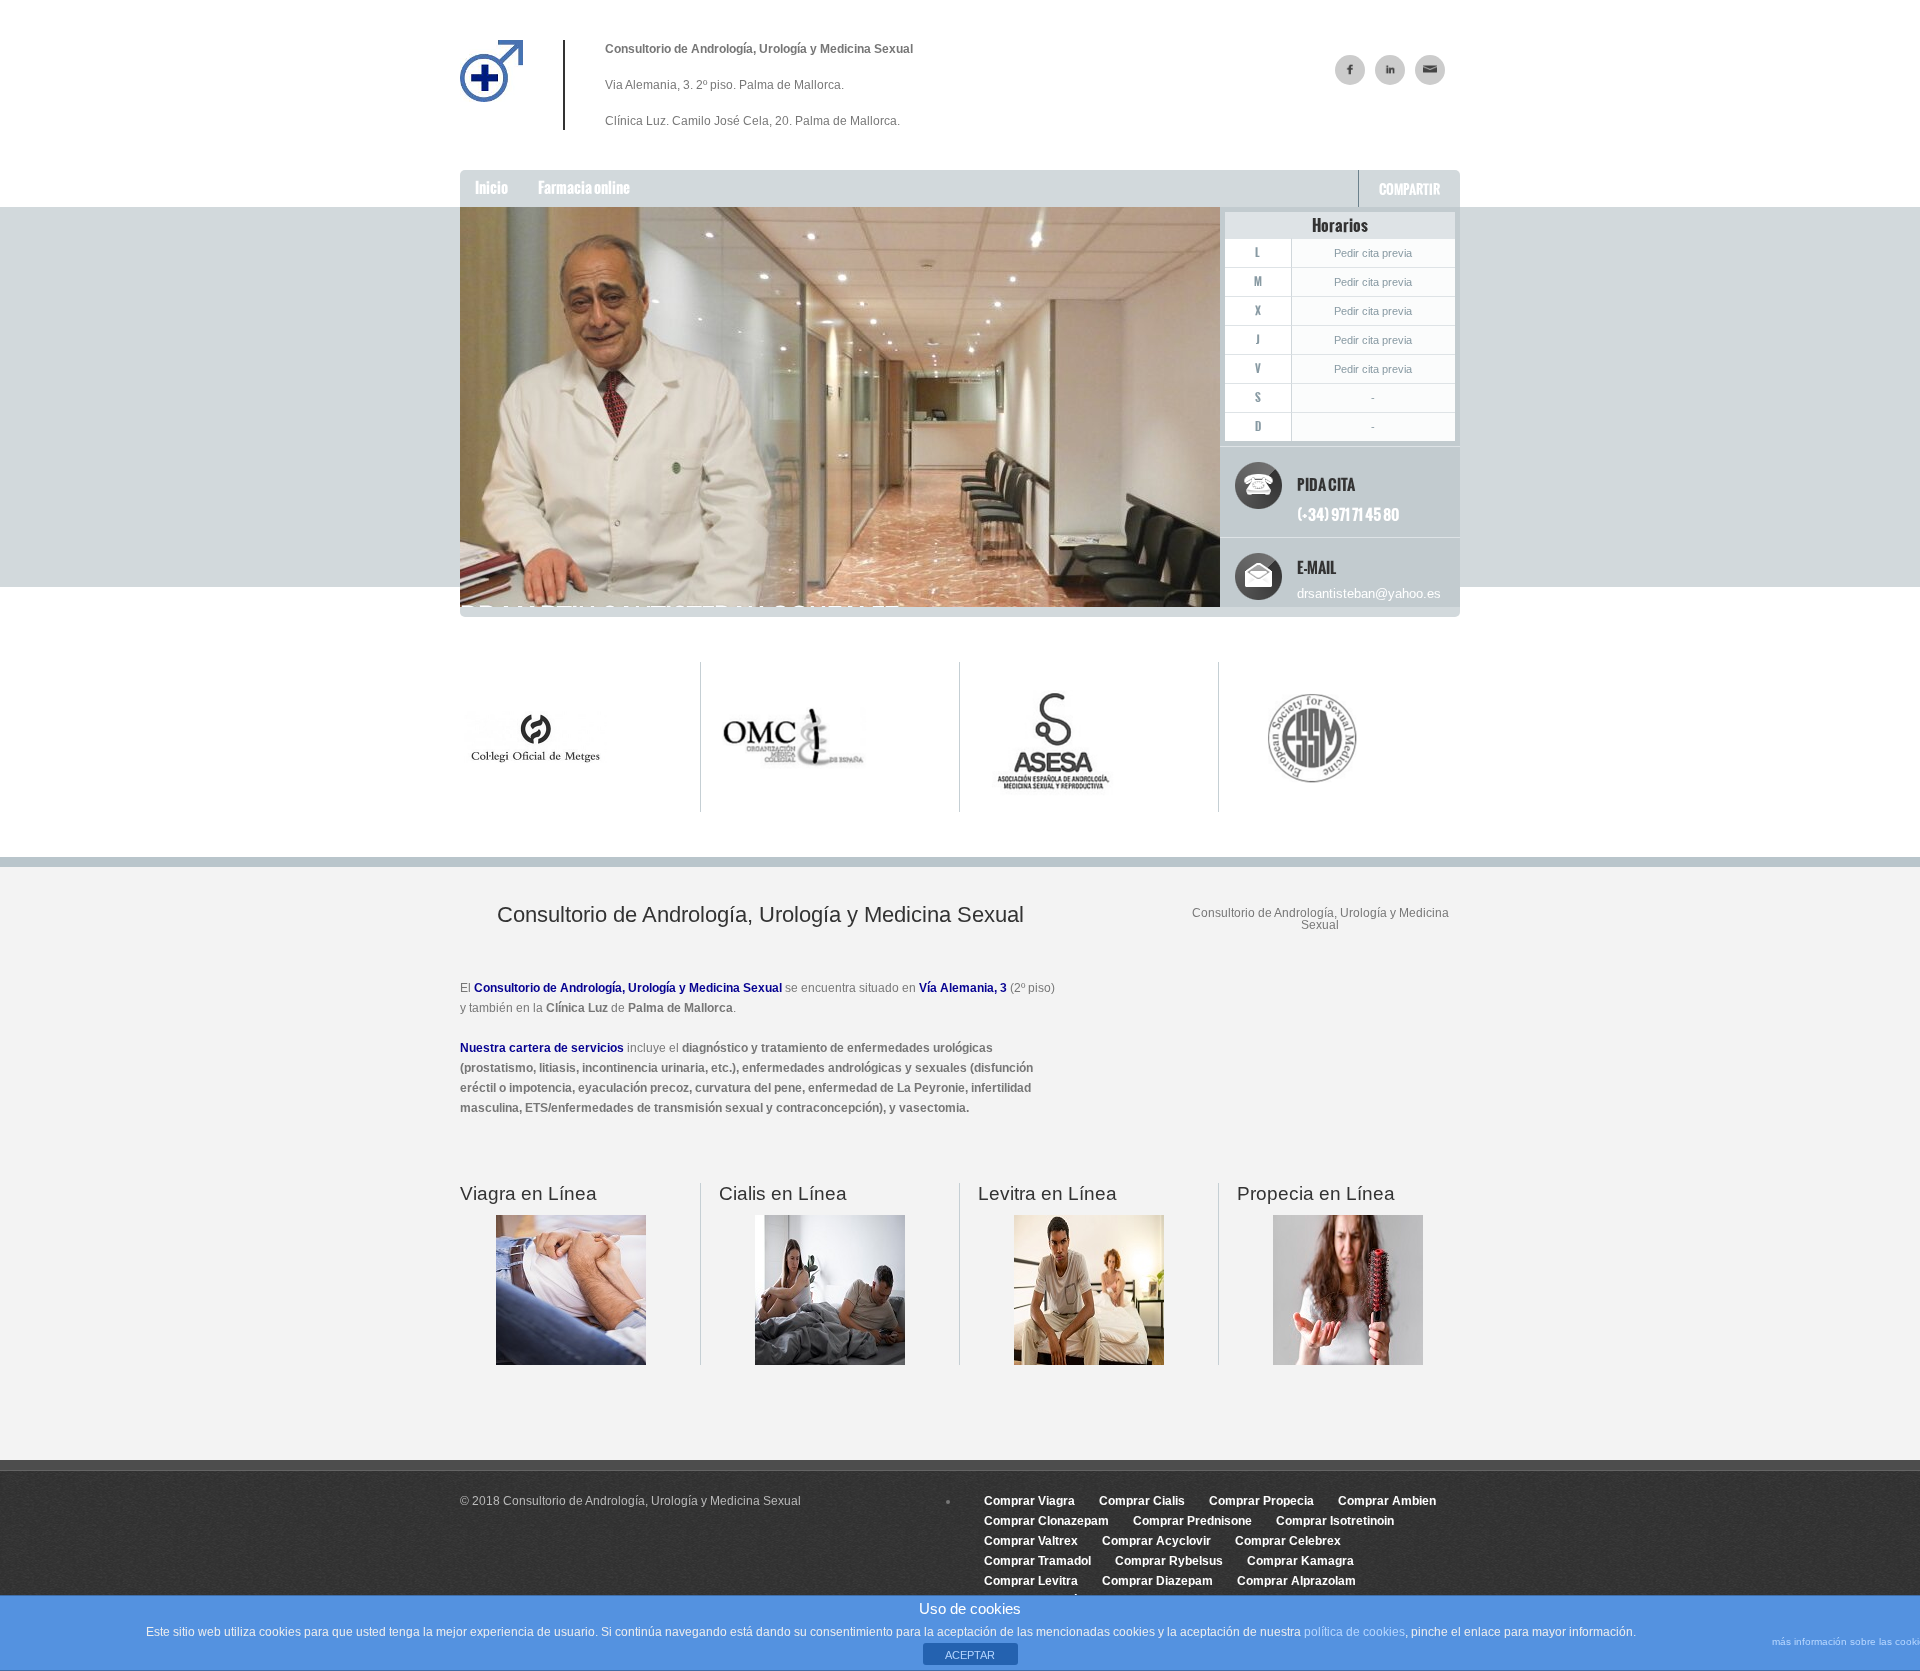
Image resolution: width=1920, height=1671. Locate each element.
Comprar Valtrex (1031, 1541)
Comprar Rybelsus (1169, 1561)
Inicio (491, 187)
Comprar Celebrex (1288, 1541)
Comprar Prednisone (1192, 1521)
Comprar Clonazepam (1046, 1521)
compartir (1409, 189)
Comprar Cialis (1142, 1501)
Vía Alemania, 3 (963, 988)
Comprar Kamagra (1300, 1561)
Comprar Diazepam (1157, 1581)
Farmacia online (584, 187)
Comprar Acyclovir (1156, 1541)
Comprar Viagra (1029, 1501)
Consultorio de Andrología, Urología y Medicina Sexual (628, 988)
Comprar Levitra (1031, 1581)
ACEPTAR (970, 1655)
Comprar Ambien (1387, 1501)
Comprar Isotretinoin (1335, 1521)
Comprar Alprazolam (1296, 1581)
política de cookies (1354, 1632)
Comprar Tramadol (1037, 1561)
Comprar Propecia (1261, 1501)
